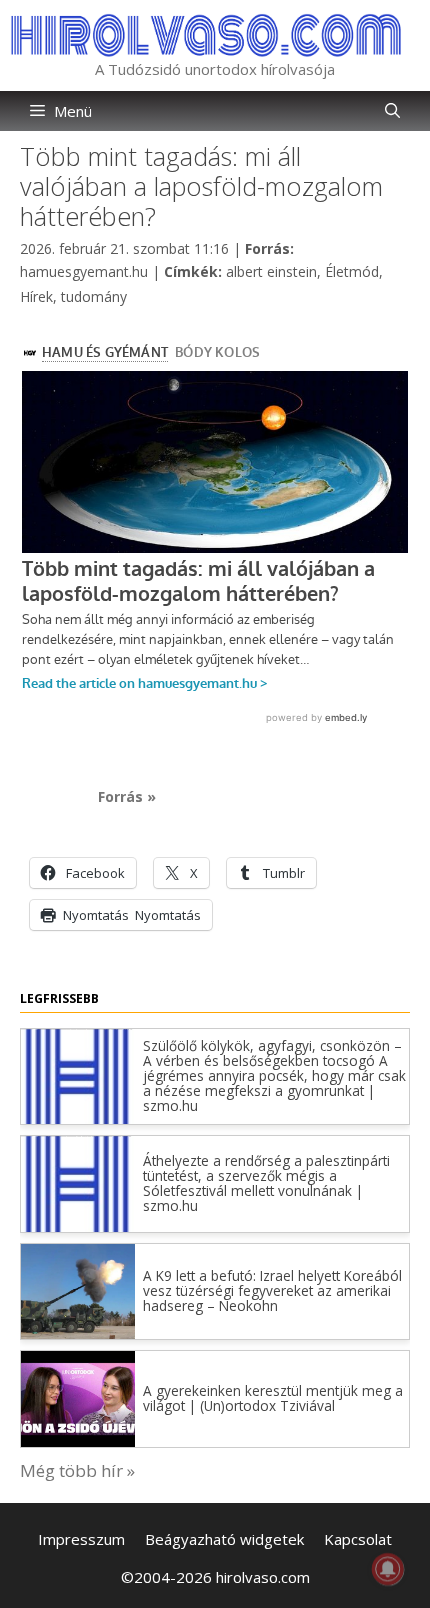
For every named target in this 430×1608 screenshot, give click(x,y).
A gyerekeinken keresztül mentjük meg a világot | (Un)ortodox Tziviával (273, 1398)
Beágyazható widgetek (224, 1539)
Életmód (352, 271)
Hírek (36, 296)
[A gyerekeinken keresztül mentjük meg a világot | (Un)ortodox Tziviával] (78, 1440)
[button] (392, 111)
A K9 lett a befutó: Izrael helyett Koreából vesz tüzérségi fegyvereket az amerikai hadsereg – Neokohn (272, 1290)
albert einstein (271, 271)
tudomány (94, 296)
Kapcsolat (358, 1539)
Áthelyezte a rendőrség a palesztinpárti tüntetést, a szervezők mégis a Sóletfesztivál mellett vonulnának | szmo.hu (266, 1183)
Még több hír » (77, 1470)
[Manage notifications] (388, 1569)
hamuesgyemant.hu (84, 271)
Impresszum (81, 1539)
